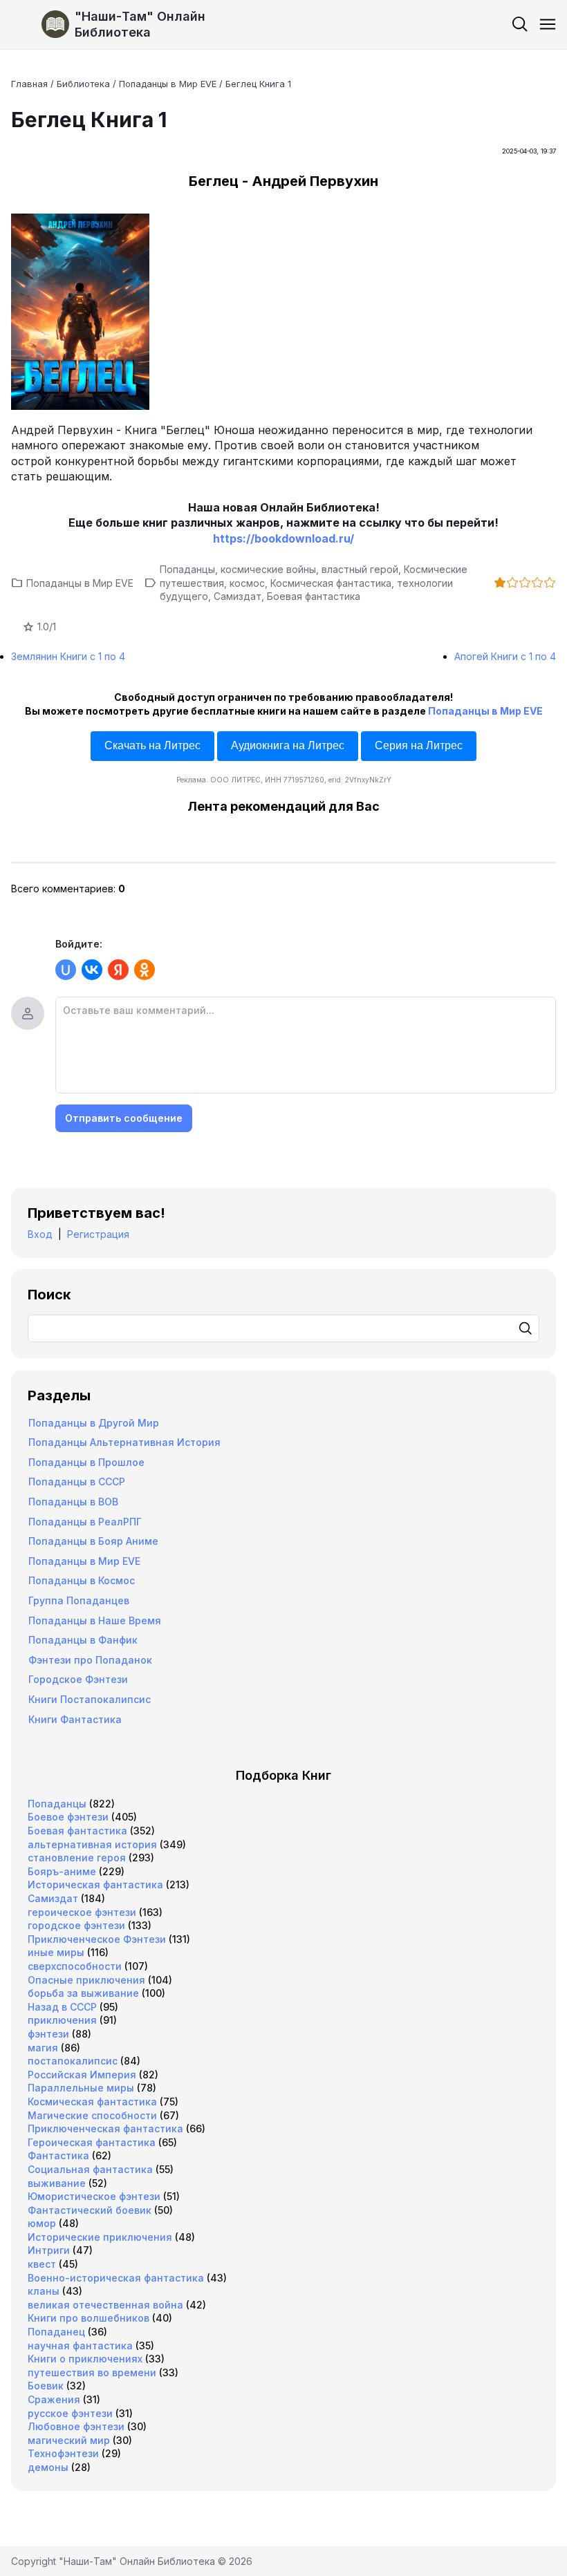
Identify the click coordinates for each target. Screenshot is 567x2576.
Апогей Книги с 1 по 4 (505, 656)
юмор (42, 2223)
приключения (62, 2020)
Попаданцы (187, 569)
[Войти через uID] (66, 970)
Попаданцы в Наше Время (95, 1620)
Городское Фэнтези (78, 1679)
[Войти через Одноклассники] (145, 970)
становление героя (77, 1858)
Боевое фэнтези (68, 1817)
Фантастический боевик (90, 2210)
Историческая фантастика (95, 1884)
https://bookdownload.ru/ (283, 538)
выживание (57, 2183)
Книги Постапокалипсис (90, 1699)
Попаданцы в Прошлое (86, 1462)
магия (43, 2048)
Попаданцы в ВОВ (73, 1502)
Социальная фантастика (90, 2169)
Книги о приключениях (85, 2359)
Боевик (46, 2386)
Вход (40, 1234)
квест (42, 2264)
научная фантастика (80, 2345)
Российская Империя (82, 2075)
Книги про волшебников (89, 2318)
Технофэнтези (63, 2453)
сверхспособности (75, 1966)
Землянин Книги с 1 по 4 (68, 656)
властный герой (360, 569)
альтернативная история (92, 1844)
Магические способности (92, 2115)
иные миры (56, 1952)
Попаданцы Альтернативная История (124, 1442)
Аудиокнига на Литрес (288, 745)
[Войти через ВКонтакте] (92, 970)
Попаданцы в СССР (77, 1482)
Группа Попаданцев (79, 1600)
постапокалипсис (73, 2061)
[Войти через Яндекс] (118, 970)
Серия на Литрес (419, 745)
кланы (44, 2291)
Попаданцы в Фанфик (83, 1640)
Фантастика (58, 2155)
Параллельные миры (81, 2088)
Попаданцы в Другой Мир (94, 1423)
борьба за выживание (83, 1993)
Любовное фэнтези (76, 2426)
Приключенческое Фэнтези (97, 1939)
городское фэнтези (76, 1925)
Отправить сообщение (124, 1118)
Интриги (49, 2250)
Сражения (54, 2399)
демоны (48, 2467)
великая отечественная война (105, 2305)
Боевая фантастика (314, 596)
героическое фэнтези (82, 1912)
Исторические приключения (100, 2237)
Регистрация (98, 1234)
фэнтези (48, 2034)
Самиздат (238, 596)
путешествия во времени (92, 2372)
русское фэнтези (70, 2413)
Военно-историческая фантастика (116, 2278)
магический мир (69, 2440)
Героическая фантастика (92, 2142)
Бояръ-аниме (62, 1871)
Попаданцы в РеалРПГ (85, 1522)
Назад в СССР (62, 2007)
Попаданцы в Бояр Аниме (93, 1541)
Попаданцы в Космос (82, 1580)
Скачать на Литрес (152, 745)
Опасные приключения (86, 1980)
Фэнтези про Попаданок (90, 1660)
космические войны (268, 569)
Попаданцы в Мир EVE (80, 583)
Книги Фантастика (75, 1719)
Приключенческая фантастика (105, 2128)
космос (247, 583)
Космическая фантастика (331, 583)
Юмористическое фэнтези (94, 2196)
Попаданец (56, 2332)
